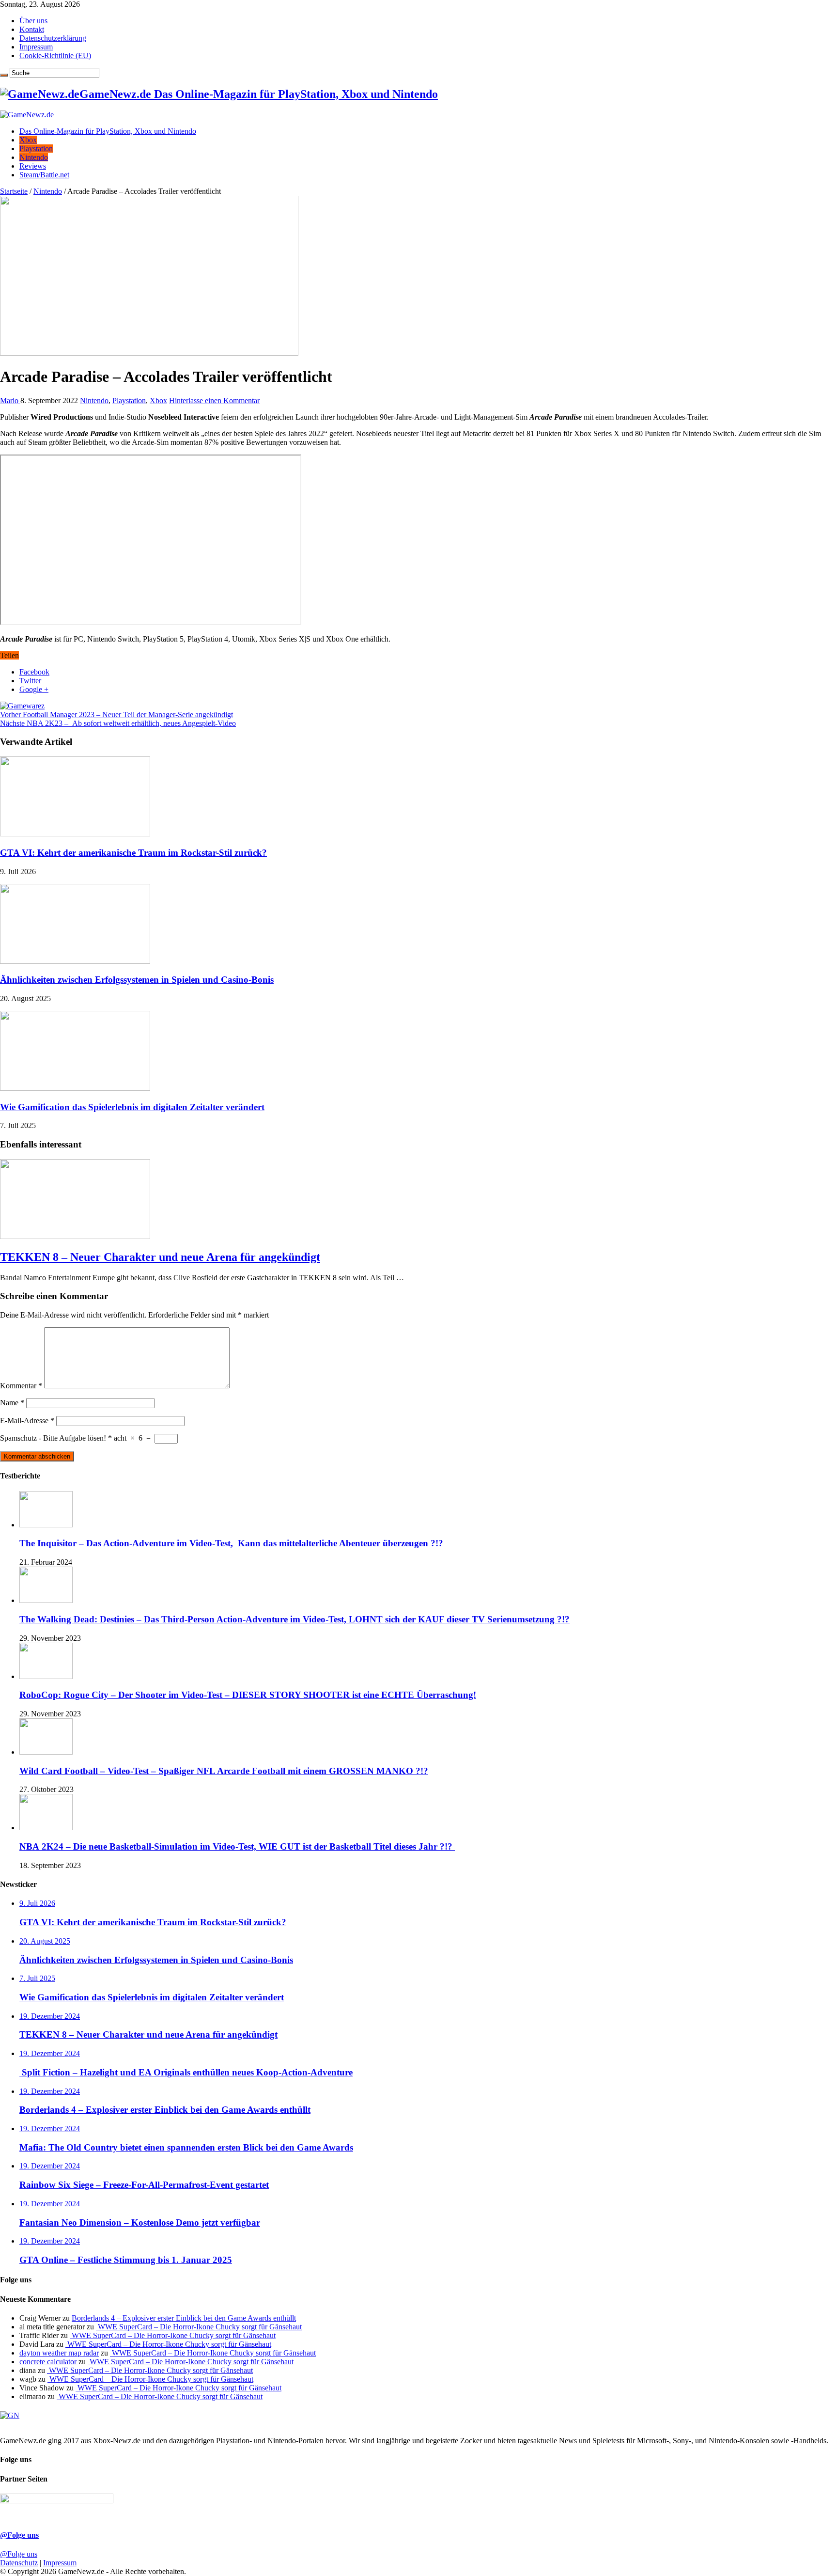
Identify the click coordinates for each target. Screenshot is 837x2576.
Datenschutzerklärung (53, 38)
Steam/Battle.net (44, 175)
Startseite (14, 191)
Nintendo (34, 157)
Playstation (36, 149)
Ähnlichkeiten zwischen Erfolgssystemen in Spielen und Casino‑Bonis (137, 980)
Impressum (36, 47)
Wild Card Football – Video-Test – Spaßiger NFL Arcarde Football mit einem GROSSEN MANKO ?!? (224, 1771)
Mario (10, 401)
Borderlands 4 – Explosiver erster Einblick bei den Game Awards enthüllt (184, 2318)
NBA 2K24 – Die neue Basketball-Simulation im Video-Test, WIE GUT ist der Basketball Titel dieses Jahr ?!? (237, 1846)
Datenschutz (19, 2563)
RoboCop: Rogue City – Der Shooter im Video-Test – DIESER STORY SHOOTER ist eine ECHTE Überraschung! (248, 1695)
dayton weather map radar (59, 2353)
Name (12, 1403)
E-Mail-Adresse (27, 1421)
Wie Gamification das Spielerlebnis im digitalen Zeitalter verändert (132, 1107)
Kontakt (32, 29)
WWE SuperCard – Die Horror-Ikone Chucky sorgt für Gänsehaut (199, 2327)
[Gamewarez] (22, 706)
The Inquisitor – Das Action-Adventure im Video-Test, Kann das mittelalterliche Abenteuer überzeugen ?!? (231, 1543)
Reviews (33, 166)
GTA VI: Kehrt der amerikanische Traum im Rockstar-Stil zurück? (133, 853)
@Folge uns (19, 2535)
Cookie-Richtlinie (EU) (55, 55)
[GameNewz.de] (27, 115)
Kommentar (21, 1386)
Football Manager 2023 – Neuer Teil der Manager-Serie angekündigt (116, 715)
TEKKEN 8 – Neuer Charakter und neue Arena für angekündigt (160, 1257)
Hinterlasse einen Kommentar (214, 401)
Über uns (33, 21)
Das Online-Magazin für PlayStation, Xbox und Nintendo (108, 131)
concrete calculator (48, 2362)
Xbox (28, 140)
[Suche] (4, 75)
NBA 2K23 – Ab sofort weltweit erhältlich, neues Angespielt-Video (118, 723)
